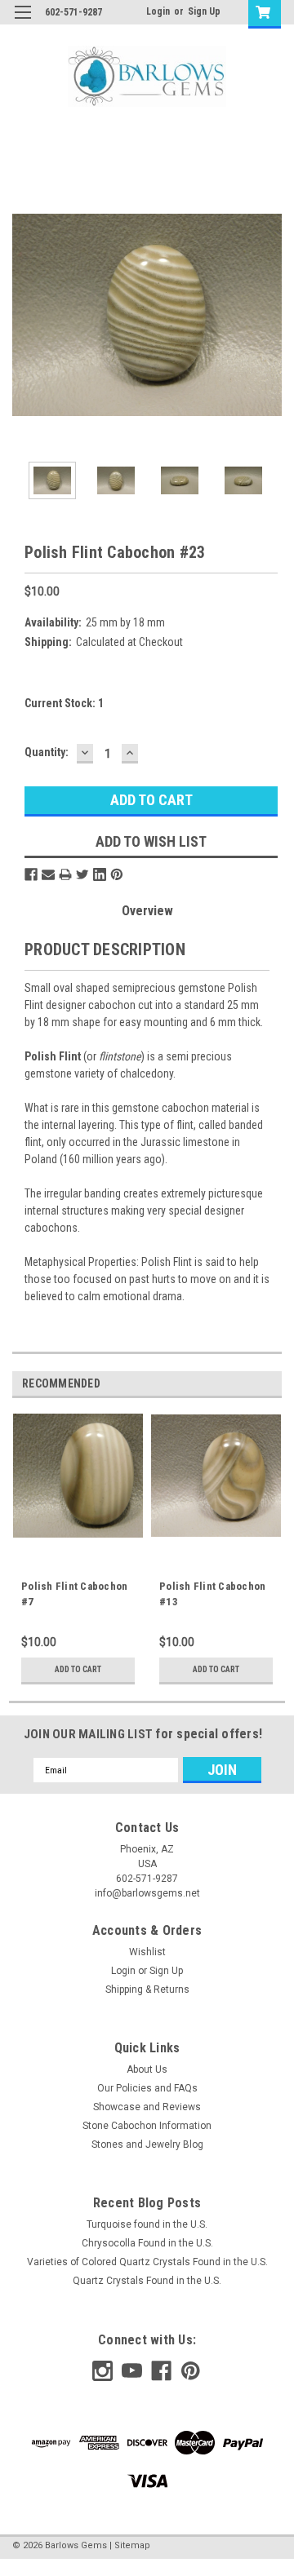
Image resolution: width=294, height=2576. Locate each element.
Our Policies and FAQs (147, 2088)
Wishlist (147, 1952)
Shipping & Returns (147, 1990)
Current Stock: (64, 703)
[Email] (48, 874)
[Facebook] (31, 874)
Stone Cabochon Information (147, 2126)
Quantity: (47, 752)
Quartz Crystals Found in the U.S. (147, 2281)
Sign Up (204, 11)
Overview (147, 911)
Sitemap (132, 2545)
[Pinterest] (117, 874)
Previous (24, 315)
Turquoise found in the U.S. (147, 2224)
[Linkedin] (100, 874)
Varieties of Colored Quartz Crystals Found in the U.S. (147, 2262)
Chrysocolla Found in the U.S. (147, 2243)
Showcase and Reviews (147, 2107)
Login (158, 11)
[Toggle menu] (22, 22)
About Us (147, 2069)
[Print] (65, 874)
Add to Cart (78, 1669)
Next (269, 315)
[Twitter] (82, 874)
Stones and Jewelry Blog (147, 2144)
